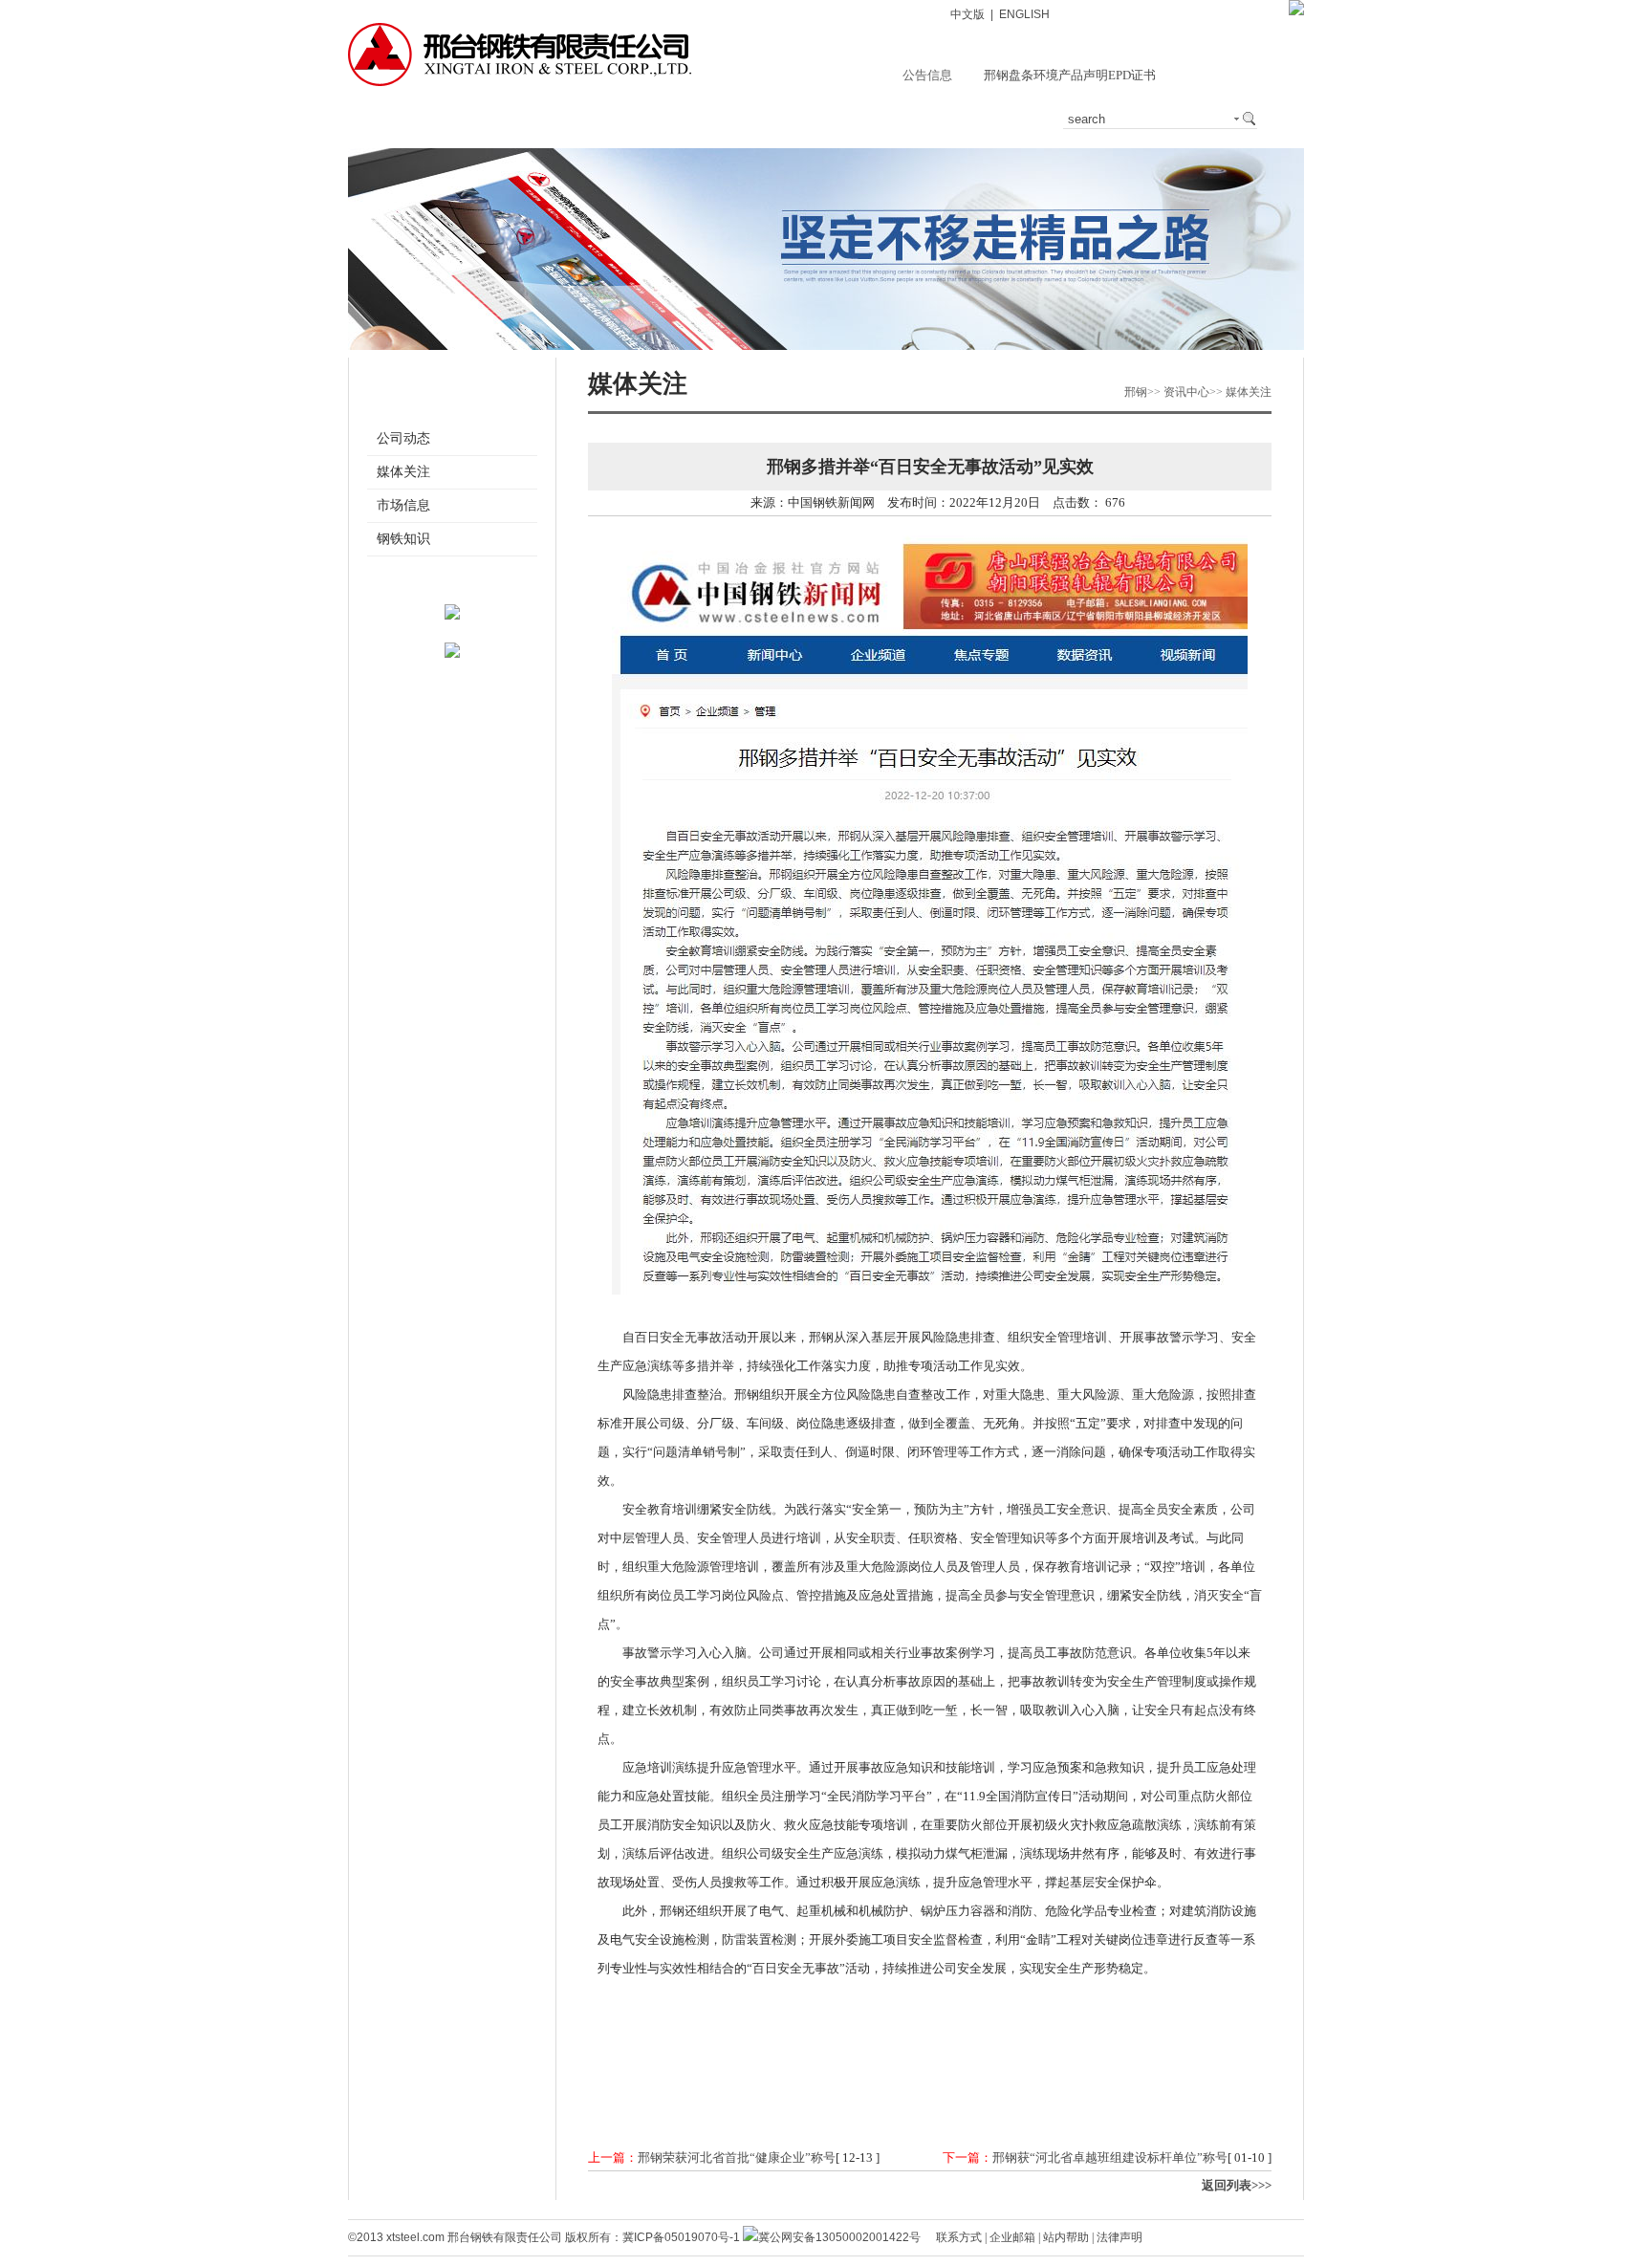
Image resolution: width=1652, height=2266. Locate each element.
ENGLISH (1024, 14)
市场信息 (403, 505)
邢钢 (1136, 392)
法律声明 (1119, 2237)
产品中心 (623, 119)
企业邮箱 (1012, 2237)
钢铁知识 (403, 539)
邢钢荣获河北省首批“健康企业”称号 (737, 2157)
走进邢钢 (434, 119)
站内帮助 (1066, 2237)
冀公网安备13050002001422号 (839, 2237)
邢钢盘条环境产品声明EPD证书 (1070, 75)
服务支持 (718, 119)
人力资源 (1002, 119)
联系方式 (959, 2237)
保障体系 (813, 119)
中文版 (967, 14)
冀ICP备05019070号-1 (681, 2237)
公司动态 (403, 438)
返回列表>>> (1237, 2185)
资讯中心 (529, 119)
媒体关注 (403, 472)
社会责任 (907, 119)
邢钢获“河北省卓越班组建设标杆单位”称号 (1110, 2157)
